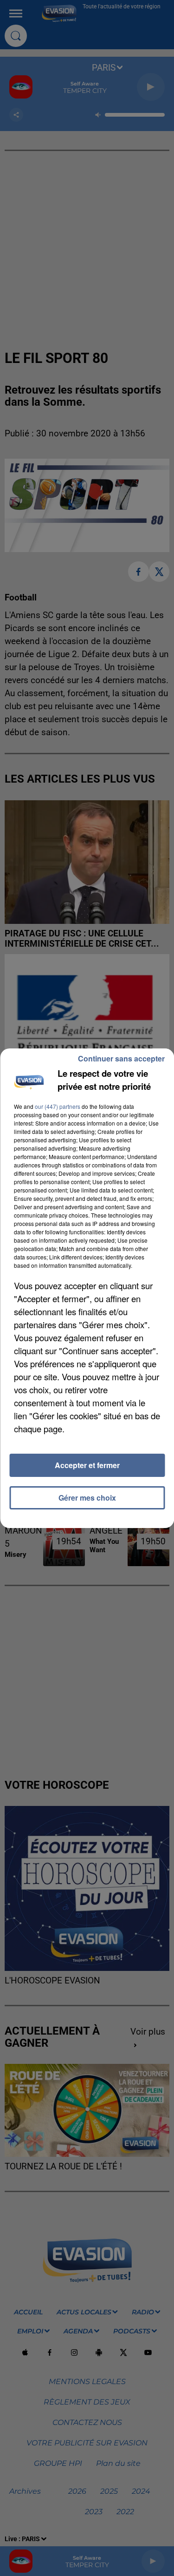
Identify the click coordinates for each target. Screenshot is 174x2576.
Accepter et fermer (87, 1465)
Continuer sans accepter (121, 1058)
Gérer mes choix (87, 1498)
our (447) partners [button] (58, 1106)
